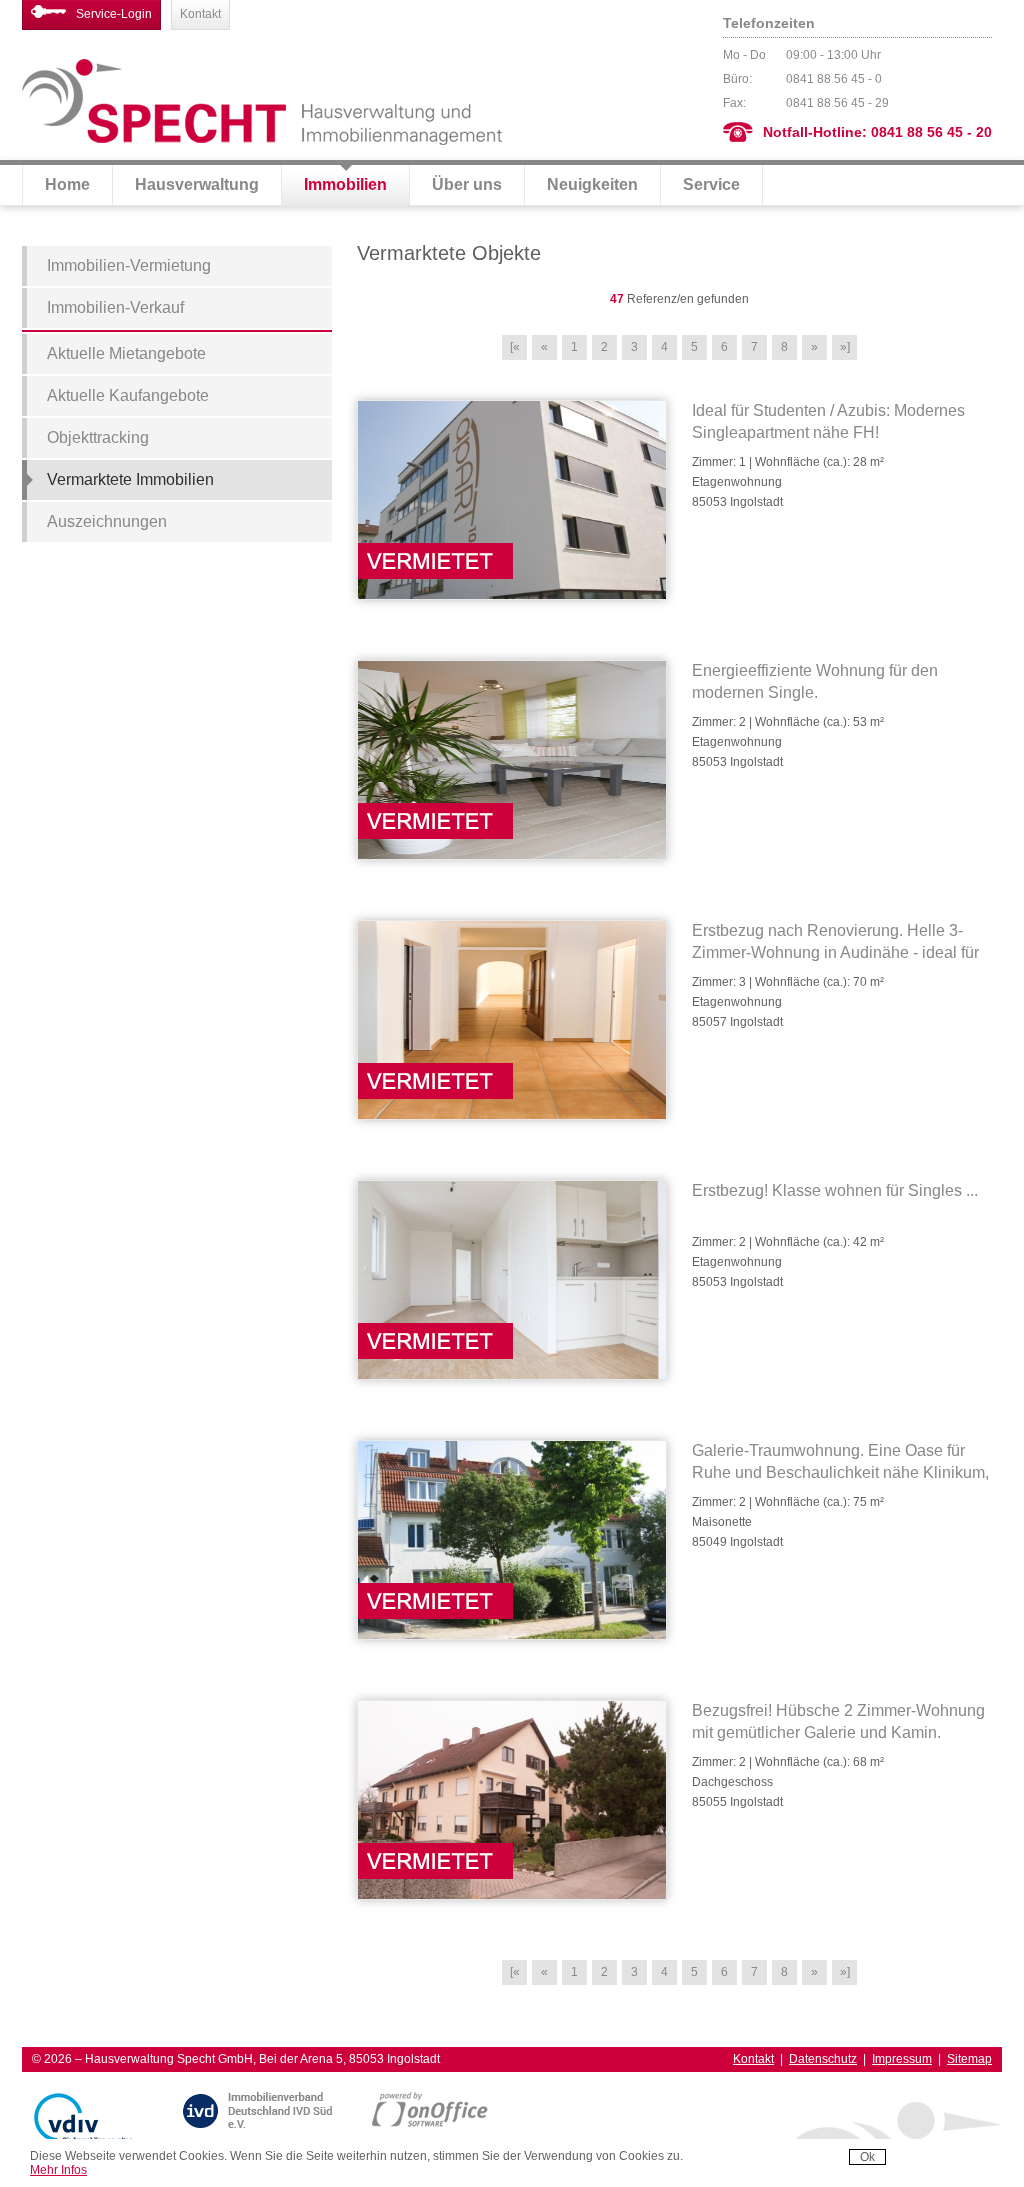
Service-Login (114, 14)
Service (711, 184)
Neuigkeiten (592, 184)
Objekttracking (98, 437)
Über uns (467, 184)
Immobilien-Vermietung (129, 265)
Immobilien (345, 184)
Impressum (902, 2059)
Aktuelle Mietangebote (126, 353)
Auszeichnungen (107, 521)
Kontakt (200, 14)
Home (67, 184)
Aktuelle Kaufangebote (128, 395)
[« (515, 347)
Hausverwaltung (197, 184)
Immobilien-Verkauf (115, 307)
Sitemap (969, 2059)
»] (845, 347)
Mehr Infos (58, 2170)
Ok (867, 2157)
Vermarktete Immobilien (130, 479)
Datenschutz (823, 2059)
